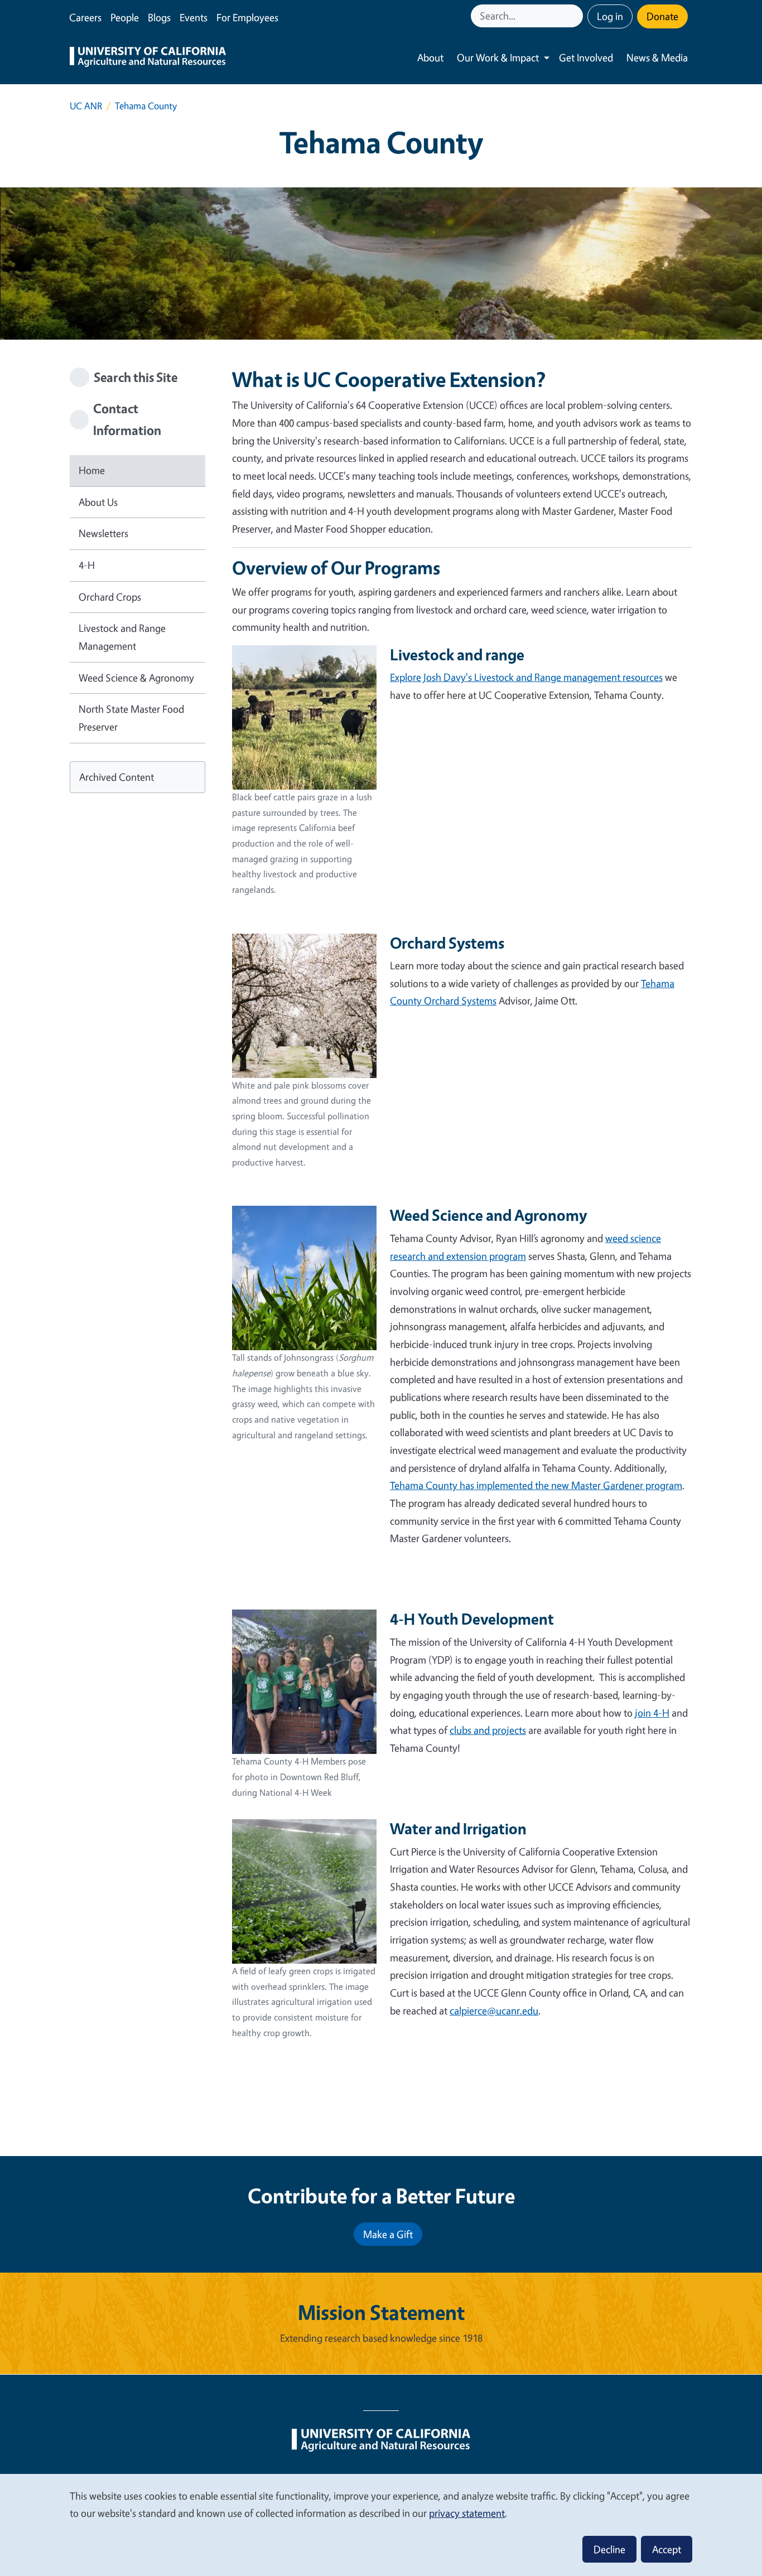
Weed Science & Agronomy (136, 678)
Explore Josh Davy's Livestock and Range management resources (526, 677)
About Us (98, 502)
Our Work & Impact (498, 57)
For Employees (247, 17)
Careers (85, 17)
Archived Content (117, 777)
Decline (609, 2549)
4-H (87, 565)
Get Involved (586, 57)
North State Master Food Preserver (131, 718)
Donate (662, 16)
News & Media (657, 57)
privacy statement (467, 2513)
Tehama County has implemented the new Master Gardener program (536, 1485)
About (430, 57)
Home (92, 470)
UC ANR (86, 106)
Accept (667, 2549)
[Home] (148, 58)
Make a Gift (388, 2234)
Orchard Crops (110, 597)
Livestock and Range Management (122, 637)
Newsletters (103, 533)
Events (194, 17)
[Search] (576, 16)
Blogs (159, 17)
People (125, 17)
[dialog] (381, 2524)
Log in (610, 16)
